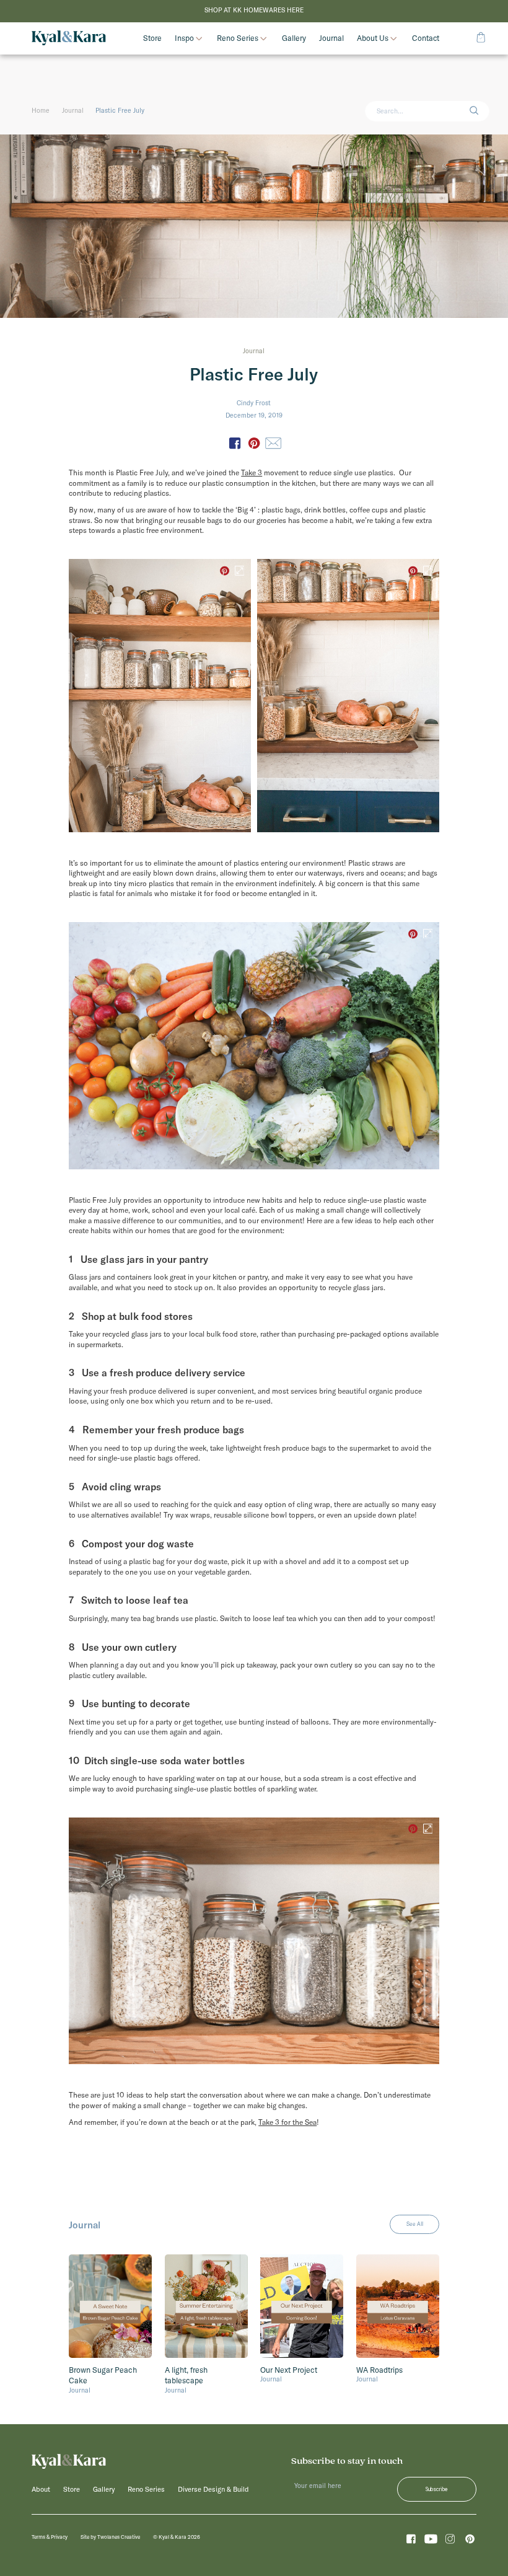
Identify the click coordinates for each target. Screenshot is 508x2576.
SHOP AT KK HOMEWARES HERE (254, 10)
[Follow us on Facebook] (411, 2541)
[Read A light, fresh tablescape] (206, 2306)
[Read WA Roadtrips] (398, 2306)
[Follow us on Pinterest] (470, 2541)
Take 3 (252, 473)
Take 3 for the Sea (287, 2122)
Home (41, 111)
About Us (373, 39)
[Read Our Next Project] (302, 2306)
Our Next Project (289, 2370)
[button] (479, 111)
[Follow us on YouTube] (431, 2541)
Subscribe (437, 2489)
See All (415, 2224)
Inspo (184, 39)
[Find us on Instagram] (450, 2541)
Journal (73, 111)
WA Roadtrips (379, 2370)
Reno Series (238, 39)
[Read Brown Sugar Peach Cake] (110, 2306)
